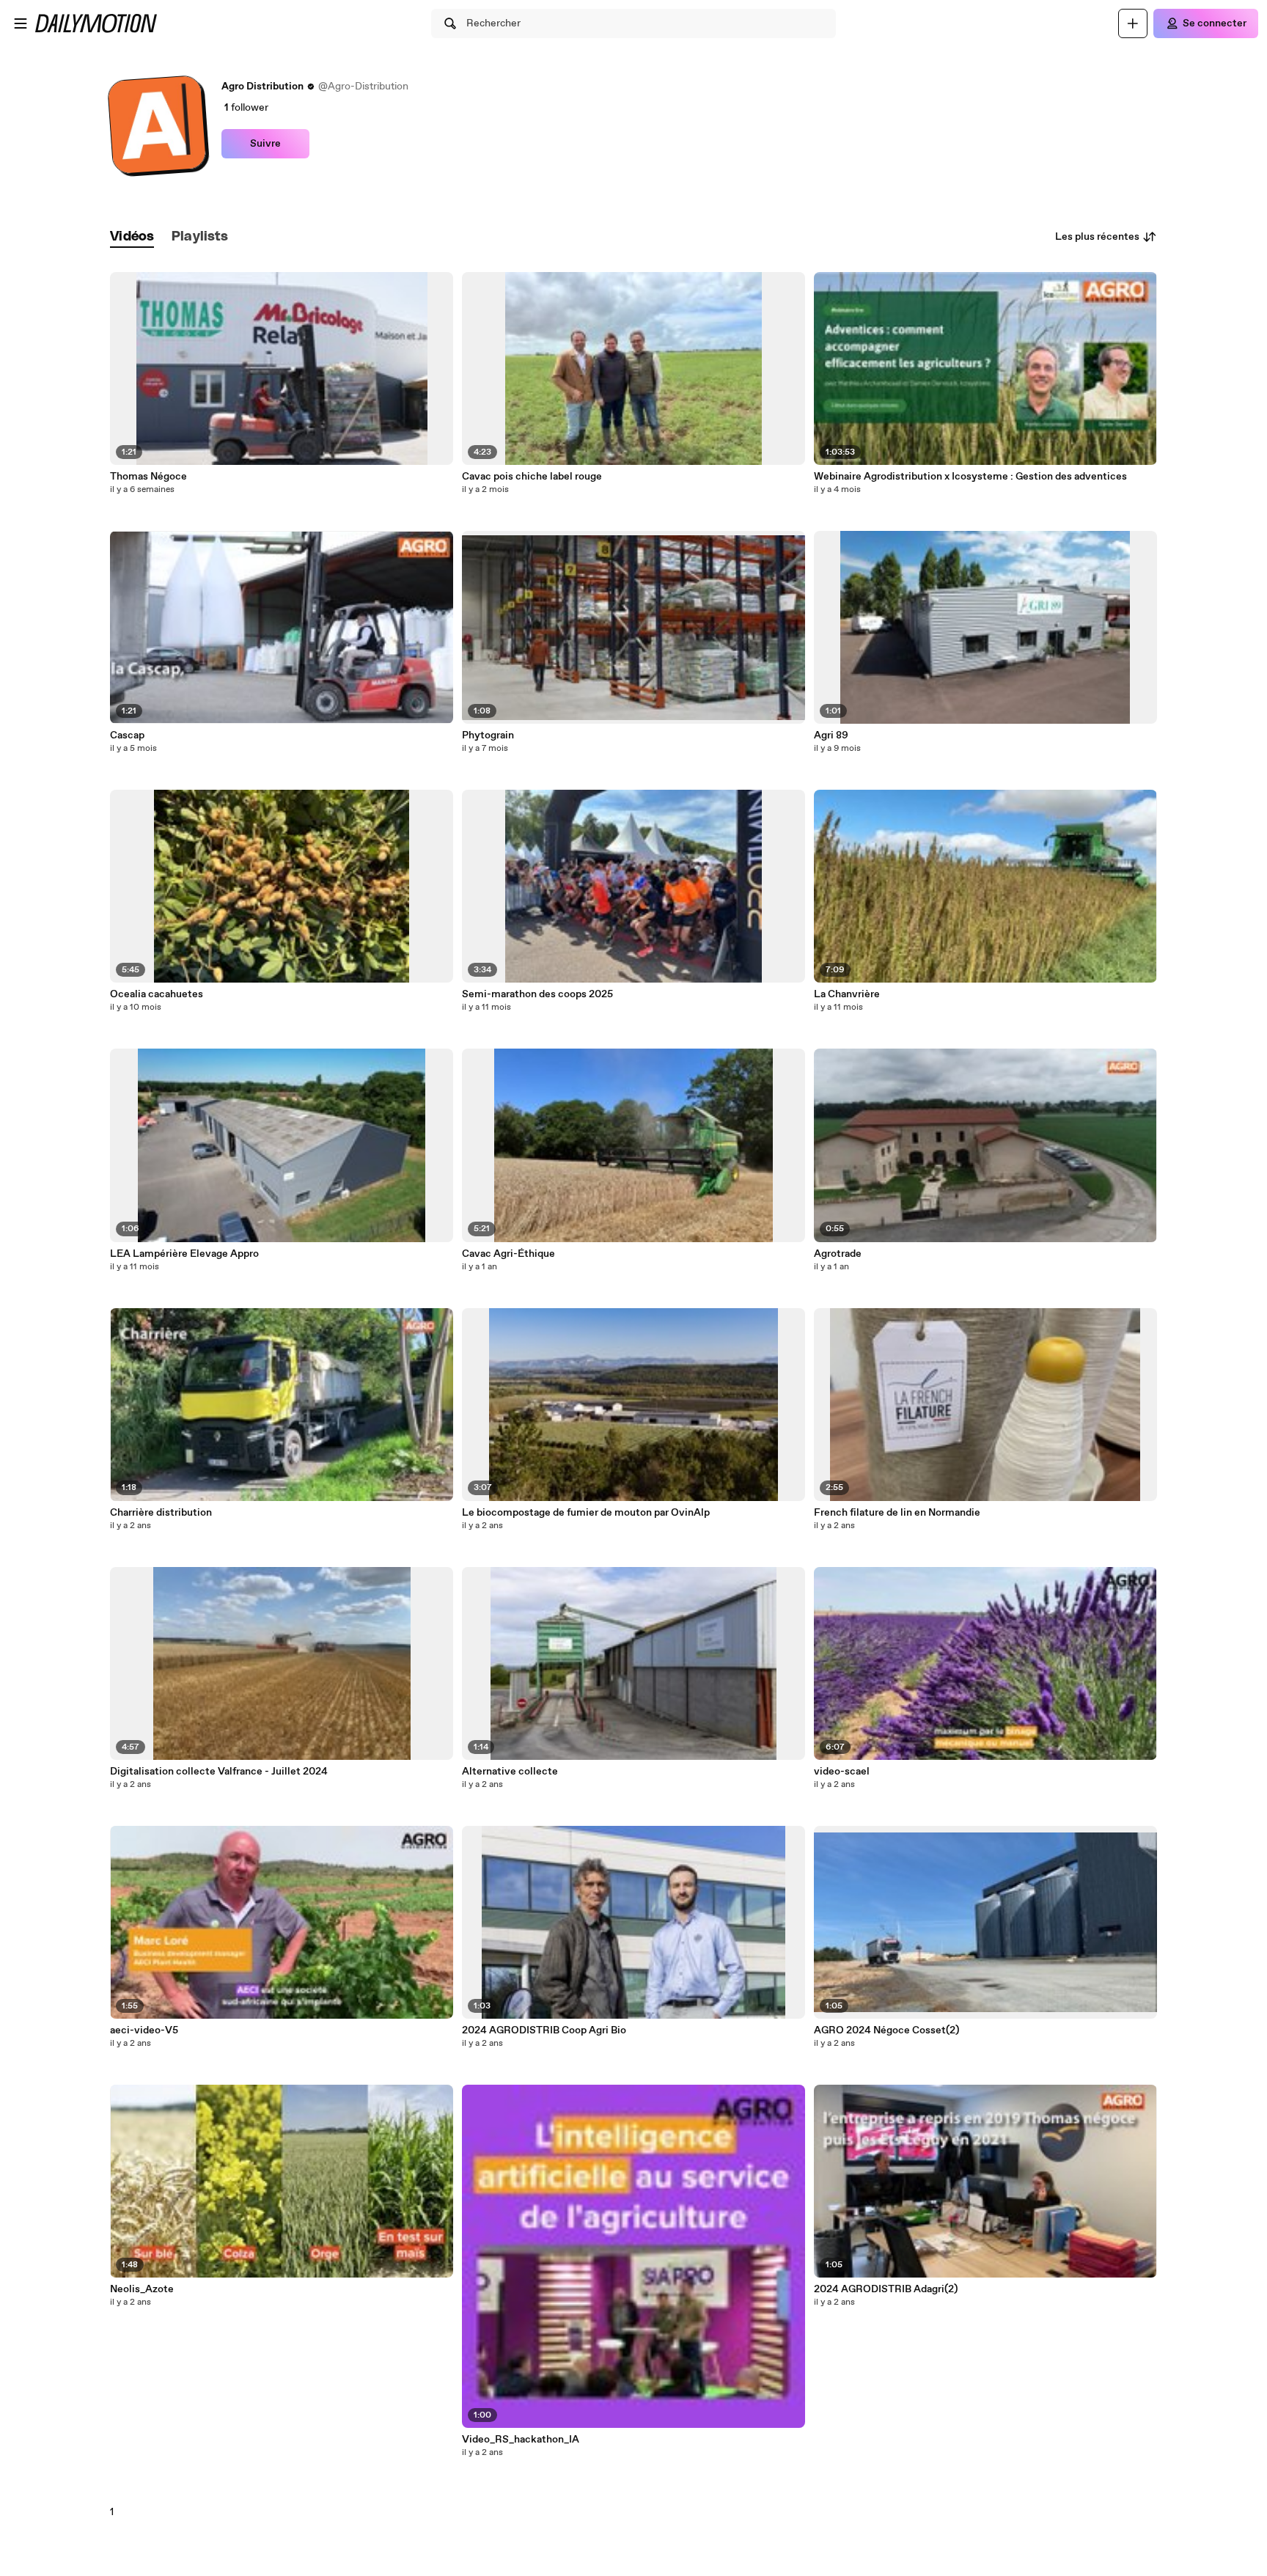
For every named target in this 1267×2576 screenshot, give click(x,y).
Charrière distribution (161, 1513)
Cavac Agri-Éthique (508, 1254)
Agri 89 (831, 735)
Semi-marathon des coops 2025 (537, 994)
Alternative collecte (510, 1772)
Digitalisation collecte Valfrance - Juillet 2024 (219, 1772)
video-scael (842, 1772)
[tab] (132, 237)
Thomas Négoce (148, 477)
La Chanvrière (847, 994)
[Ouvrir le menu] (21, 23)
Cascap (127, 735)
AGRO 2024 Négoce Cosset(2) (886, 2030)
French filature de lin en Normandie (897, 1513)
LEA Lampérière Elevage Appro (184, 1254)
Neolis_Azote (142, 2289)
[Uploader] (1133, 23)
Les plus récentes (1097, 237)
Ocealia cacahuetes (157, 994)
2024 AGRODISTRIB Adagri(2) (886, 2289)
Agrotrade (838, 1254)
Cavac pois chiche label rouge (532, 477)
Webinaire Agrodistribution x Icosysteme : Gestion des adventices (970, 477)
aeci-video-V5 (144, 2030)
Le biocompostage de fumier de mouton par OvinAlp (586, 1513)
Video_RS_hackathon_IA (521, 2440)
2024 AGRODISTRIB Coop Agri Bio (544, 2030)
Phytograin (488, 735)
